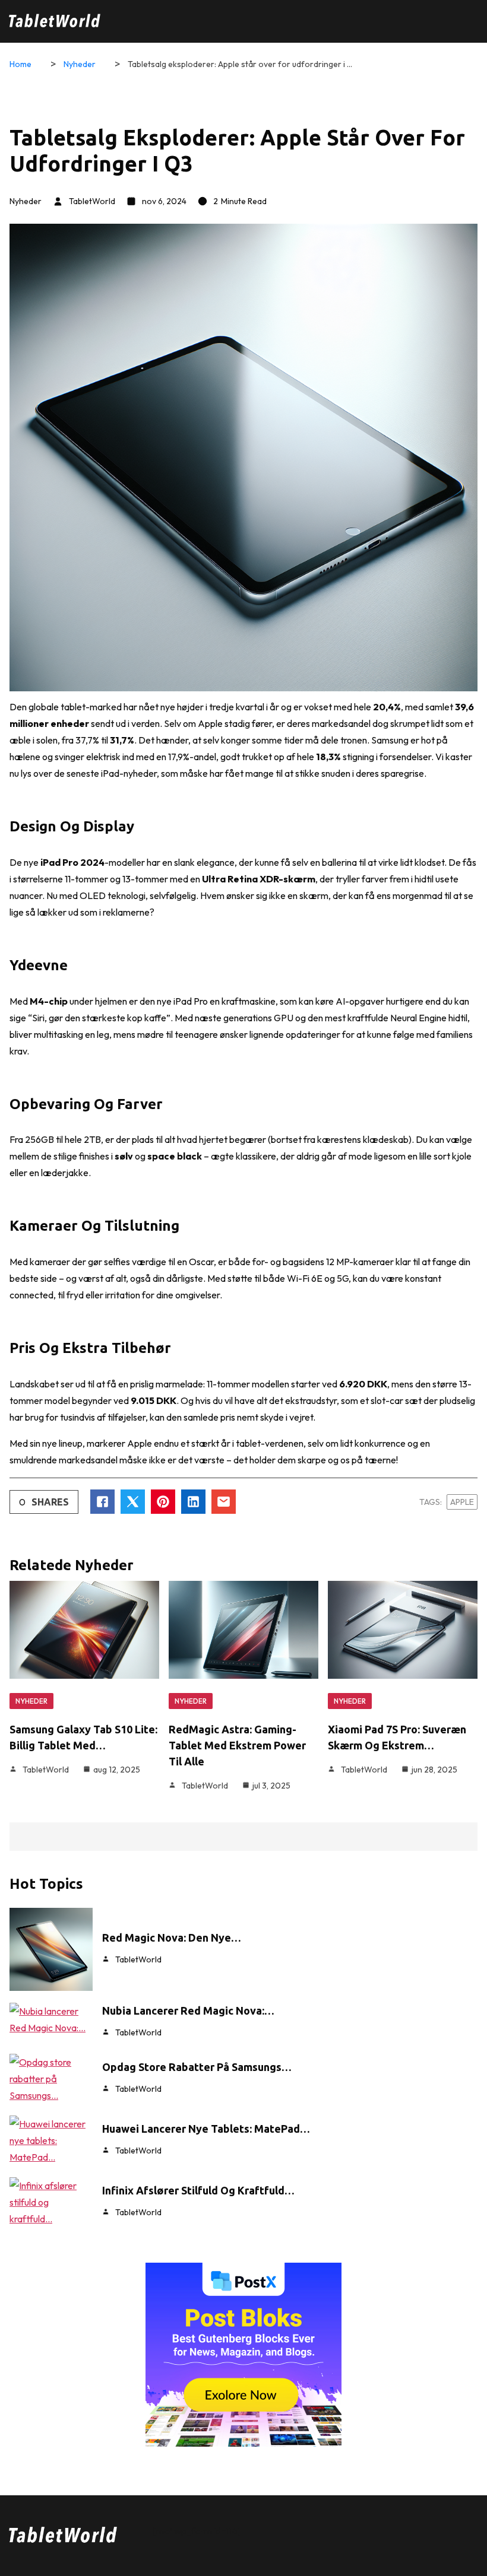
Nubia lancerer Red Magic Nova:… (188, 2010)
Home (20, 64)
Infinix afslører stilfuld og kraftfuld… (198, 2190)
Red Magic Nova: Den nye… (172, 1937)
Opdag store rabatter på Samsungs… (197, 2067)
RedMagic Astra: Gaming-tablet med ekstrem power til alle (237, 1745)
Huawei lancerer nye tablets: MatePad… (206, 2129)
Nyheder (80, 64)
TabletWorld (92, 201)
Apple (462, 1502)
